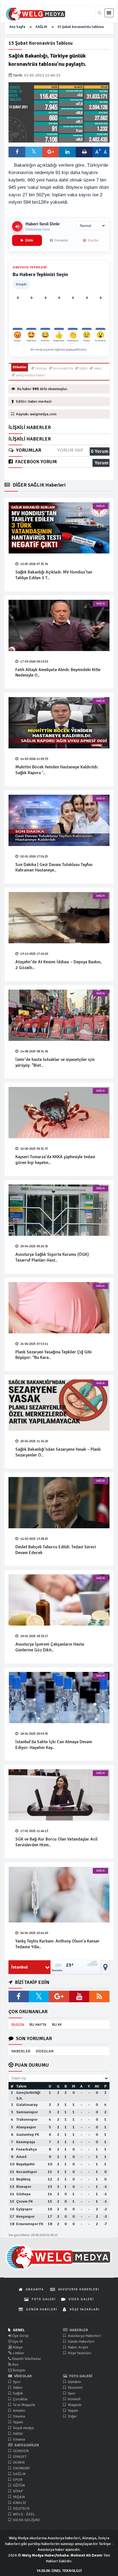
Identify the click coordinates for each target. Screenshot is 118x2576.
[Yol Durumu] (105, 1967)
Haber (17, 2388)
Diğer (72, 2416)
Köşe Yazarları (79, 2353)
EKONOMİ (21, 2468)
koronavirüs (63, 368)
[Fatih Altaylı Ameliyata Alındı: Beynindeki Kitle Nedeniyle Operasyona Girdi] (59, 625)
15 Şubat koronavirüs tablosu (81, 27)
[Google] (59, 1996)
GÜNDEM (20, 2451)
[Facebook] (19, 1996)
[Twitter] (39, 1996)
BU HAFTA (38, 2025)
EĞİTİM (19, 2485)
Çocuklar (20, 2399)
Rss (15, 2365)
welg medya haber (30, 375)
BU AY (57, 2025)
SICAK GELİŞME (26, 2520)
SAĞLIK (41, 27)
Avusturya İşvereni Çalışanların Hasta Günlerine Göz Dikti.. (50, 1647)
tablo (83, 368)
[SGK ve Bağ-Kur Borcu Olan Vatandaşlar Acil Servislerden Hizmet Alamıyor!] (59, 1795)
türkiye (41, 368)
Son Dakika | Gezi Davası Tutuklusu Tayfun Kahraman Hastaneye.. (54, 867)
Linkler (18, 2353)
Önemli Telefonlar (26, 2359)
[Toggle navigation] (109, 13)
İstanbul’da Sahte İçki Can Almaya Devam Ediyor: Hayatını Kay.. (54, 1745)
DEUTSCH (21, 2508)
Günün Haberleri (81, 2341)
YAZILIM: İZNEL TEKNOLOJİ (59, 2571)
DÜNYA (19, 2462)
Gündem (74, 2382)
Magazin (74, 2405)
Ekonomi (75, 2388)
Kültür (18, 2434)
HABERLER (21, 2051)
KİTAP (18, 2491)
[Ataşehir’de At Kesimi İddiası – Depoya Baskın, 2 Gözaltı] (59, 918)
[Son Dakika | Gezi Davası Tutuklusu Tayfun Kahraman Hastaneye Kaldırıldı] (59, 820)
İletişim (19, 2370)
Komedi (74, 2399)
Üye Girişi (20, 2336)
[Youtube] (79, 1996)
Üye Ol (17, 2341)
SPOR (17, 2480)
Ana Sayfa (17, 27)
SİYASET (19, 2457)
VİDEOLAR (45, 2051)
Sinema (19, 2416)
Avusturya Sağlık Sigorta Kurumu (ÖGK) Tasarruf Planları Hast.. (52, 1257)
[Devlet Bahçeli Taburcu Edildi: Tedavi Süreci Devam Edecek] (59, 1503)
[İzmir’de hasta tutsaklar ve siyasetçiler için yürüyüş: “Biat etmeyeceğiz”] (59, 1015)
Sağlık (18, 2393)
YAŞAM (19, 2497)
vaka (97, 368)
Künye (17, 2347)
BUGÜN (18, 2025)
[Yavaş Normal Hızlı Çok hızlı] (91, 226)
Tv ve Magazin (24, 2405)
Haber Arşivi (78, 2347)
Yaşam (18, 2422)
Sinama (19, 2439)
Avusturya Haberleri (84, 2336)
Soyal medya (23, 2428)
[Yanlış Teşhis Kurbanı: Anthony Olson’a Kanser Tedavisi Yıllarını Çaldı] (59, 1895)
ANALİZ (19, 2503)
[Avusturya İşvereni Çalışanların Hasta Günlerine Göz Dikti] (59, 1600)
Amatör (19, 2411)
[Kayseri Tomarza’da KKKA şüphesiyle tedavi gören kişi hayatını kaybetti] (59, 1113)
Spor (16, 2382)
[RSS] (99, 1996)
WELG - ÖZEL (24, 2514)
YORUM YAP (70, 450)
